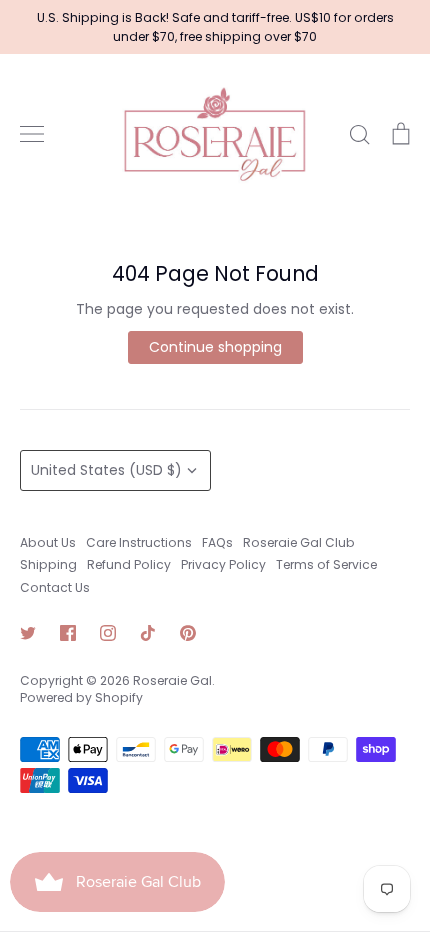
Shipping (48, 564)
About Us (48, 542)
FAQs (217, 542)
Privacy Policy (223, 564)
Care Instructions (139, 542)
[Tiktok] (148, 633)
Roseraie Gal (172, 680)
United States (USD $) (106, 470)
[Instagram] (108, 633)
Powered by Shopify (81, 697)
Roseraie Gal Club (299, 542)
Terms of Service (326, 564)
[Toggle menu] (32, 134)
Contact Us (55, 587)
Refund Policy (129, 564)
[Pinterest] (188, 633)
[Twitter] (28, 633)
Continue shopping (215, 347)
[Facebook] (68, 633)
